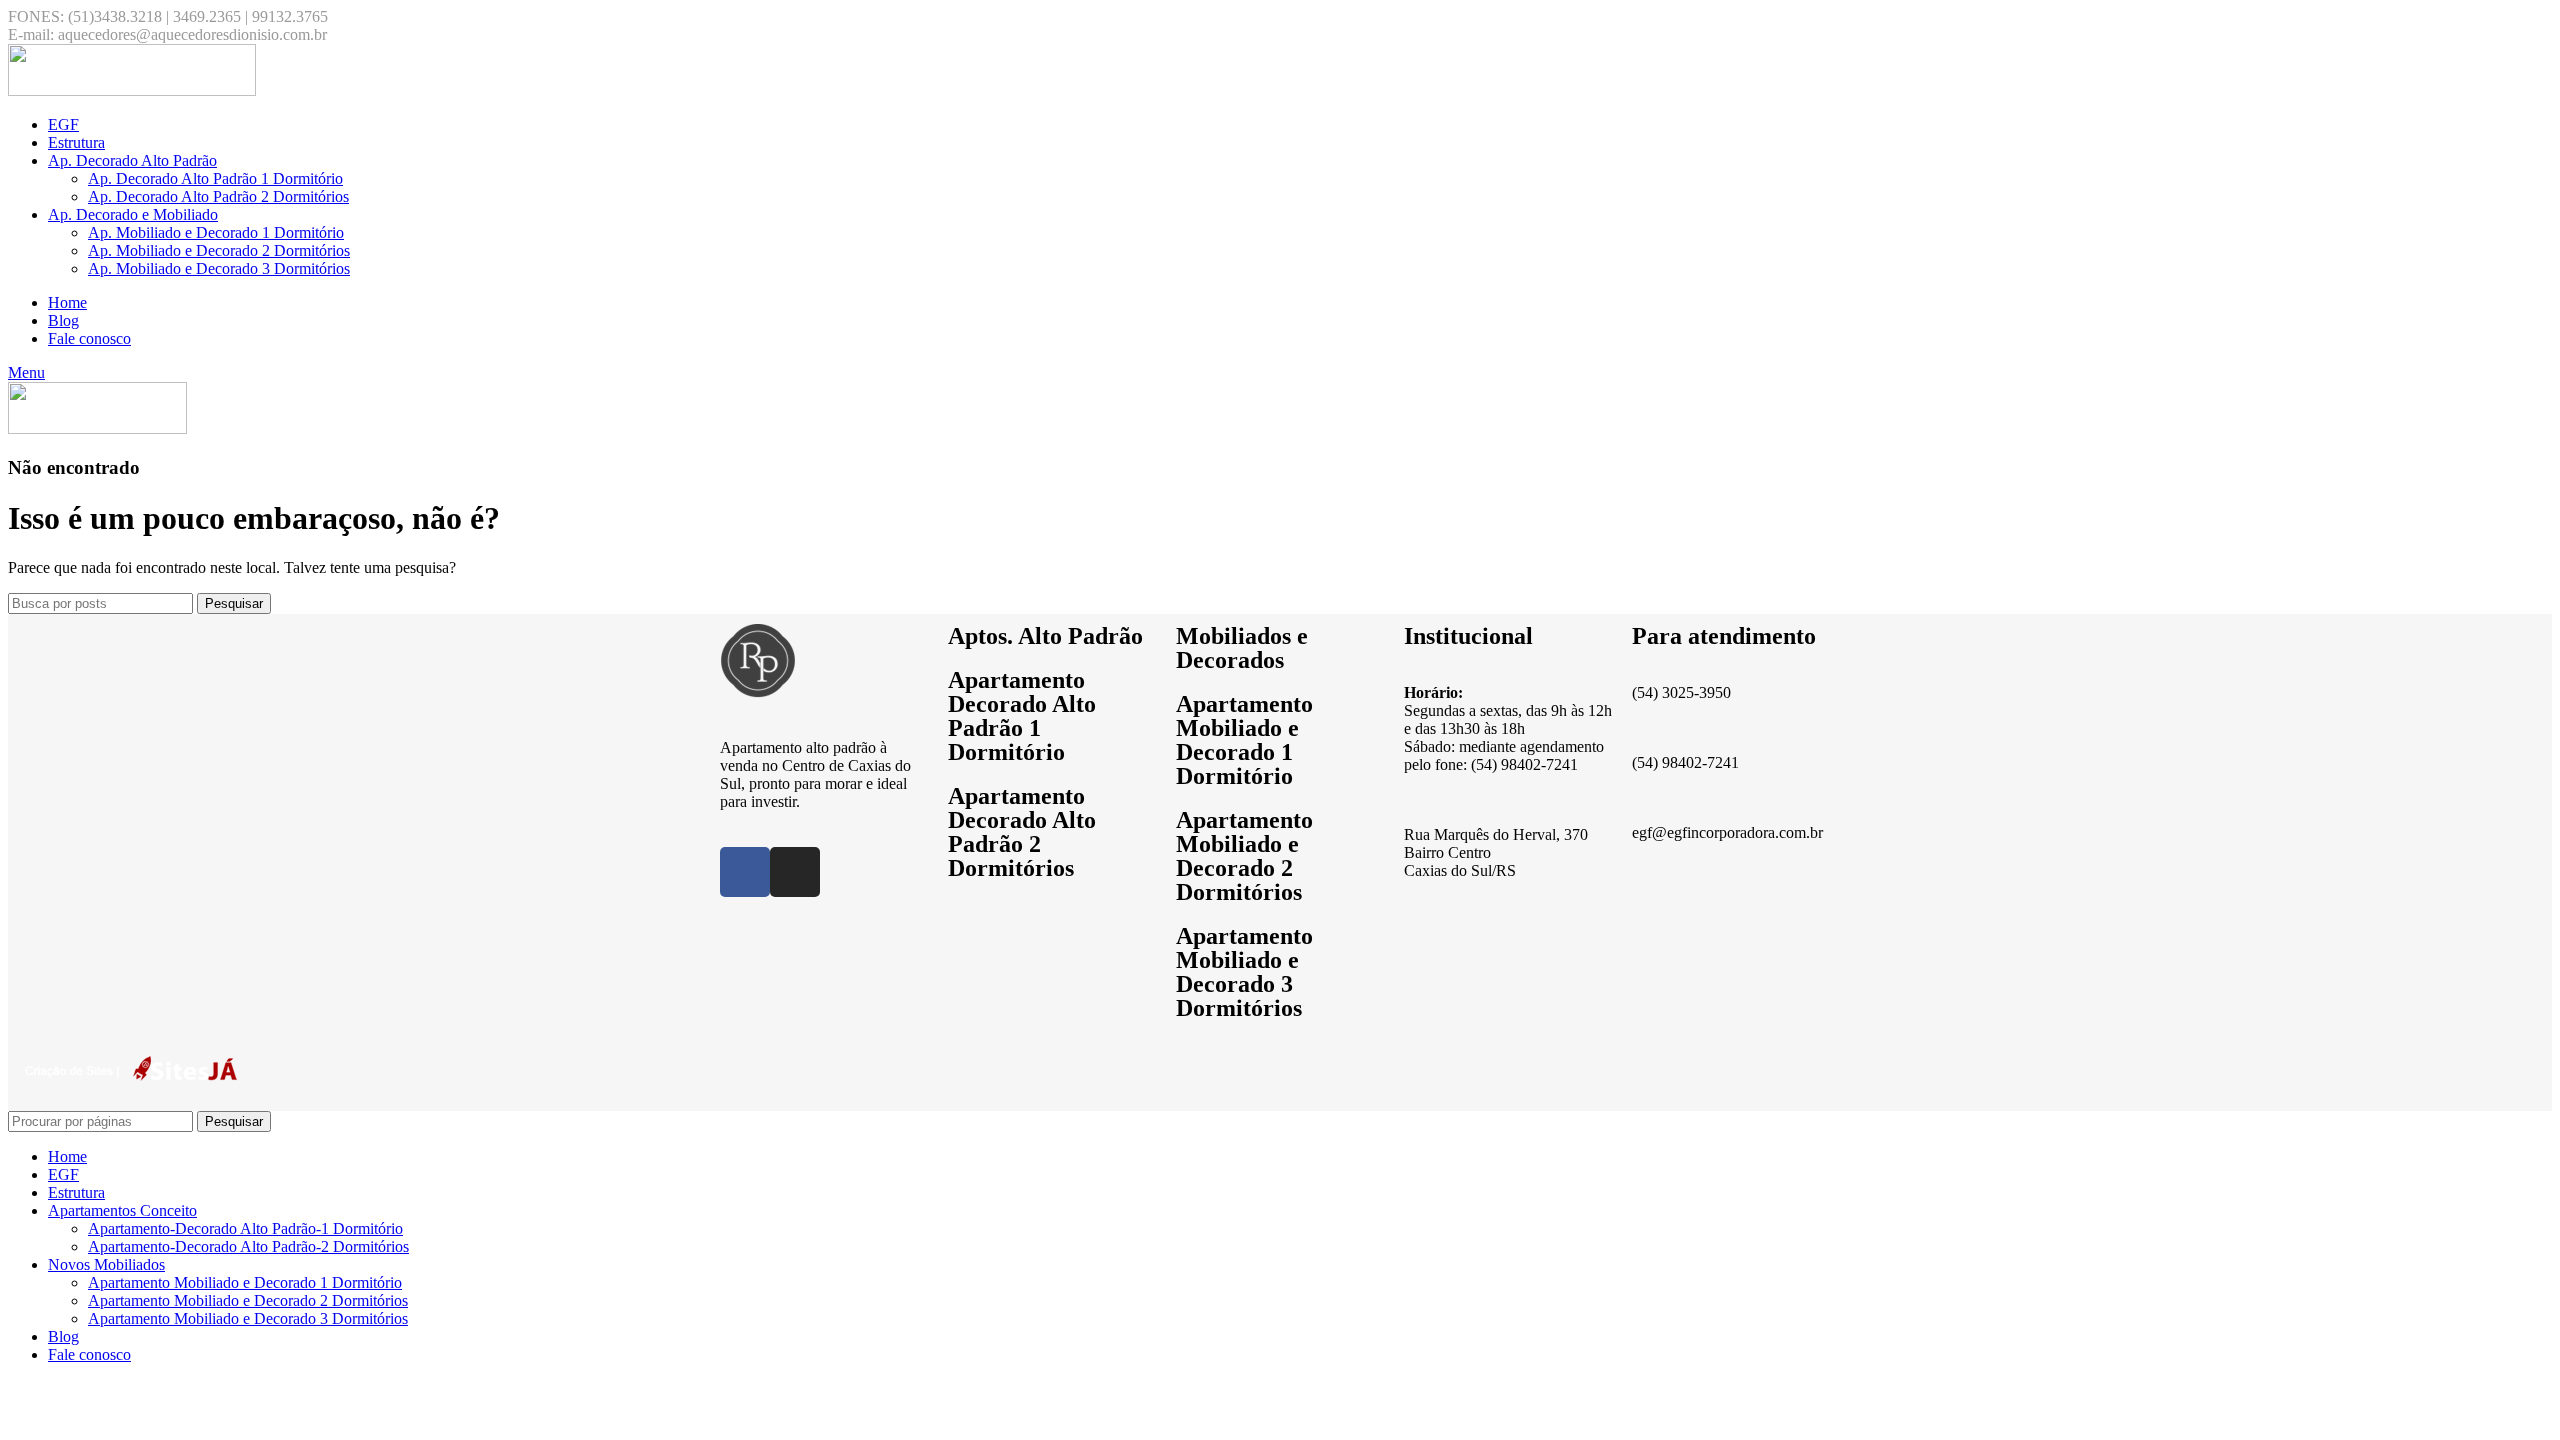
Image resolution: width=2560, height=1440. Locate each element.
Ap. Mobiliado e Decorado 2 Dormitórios (219, 250)
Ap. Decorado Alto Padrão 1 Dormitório (215, 178)
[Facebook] (745, 872)
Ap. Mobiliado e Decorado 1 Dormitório (216, 232)
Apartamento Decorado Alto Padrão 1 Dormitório (1022, 716)
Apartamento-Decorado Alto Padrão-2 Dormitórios (248, 1246)
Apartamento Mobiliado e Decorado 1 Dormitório (1244, 740)
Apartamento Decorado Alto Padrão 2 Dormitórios (1022, 832)
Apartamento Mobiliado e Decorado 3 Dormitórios (1244, 972)
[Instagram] (795, 872)
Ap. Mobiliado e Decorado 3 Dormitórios (219, 268)
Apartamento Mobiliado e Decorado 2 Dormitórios (1244, 856)
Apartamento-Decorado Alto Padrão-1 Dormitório (245, 1228)
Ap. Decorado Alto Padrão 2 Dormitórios (218, 196)
